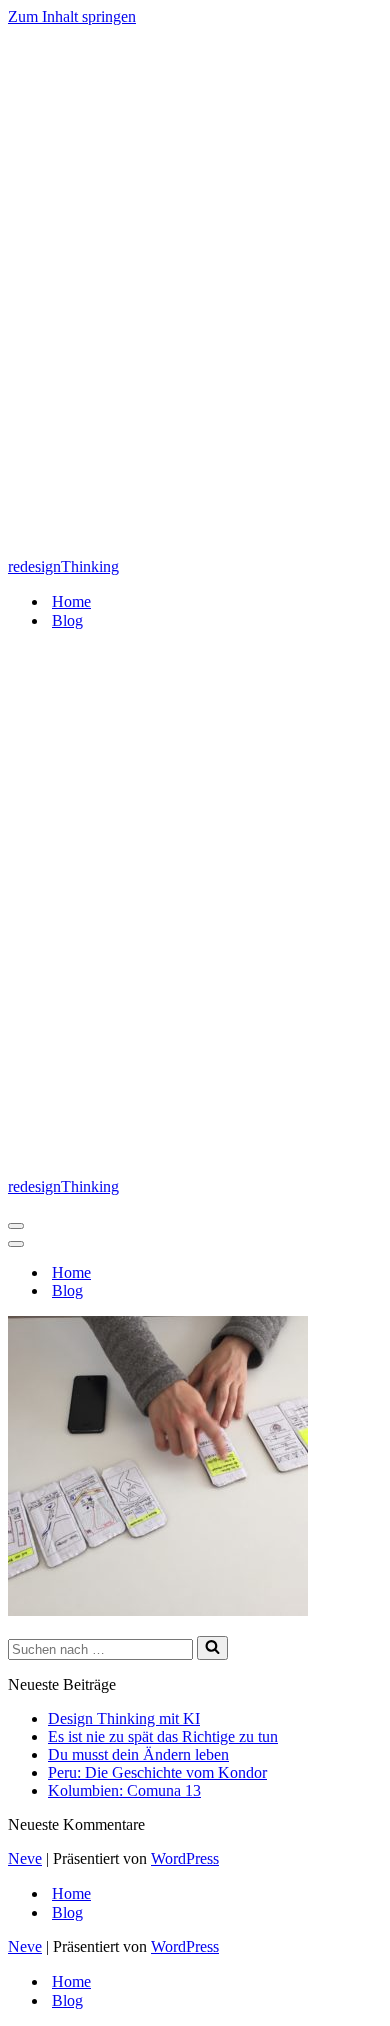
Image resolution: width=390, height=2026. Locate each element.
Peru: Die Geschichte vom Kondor (157, 1772)
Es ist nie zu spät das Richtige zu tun (163, 1736)
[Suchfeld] (212, 1648)
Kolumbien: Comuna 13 (124, 1790)
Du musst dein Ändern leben (138, 1754)
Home (71, 601)
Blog (67, 620)
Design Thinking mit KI (124, 1718)
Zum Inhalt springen (72, 16)
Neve (25, 1858)
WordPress (185, 1858)
